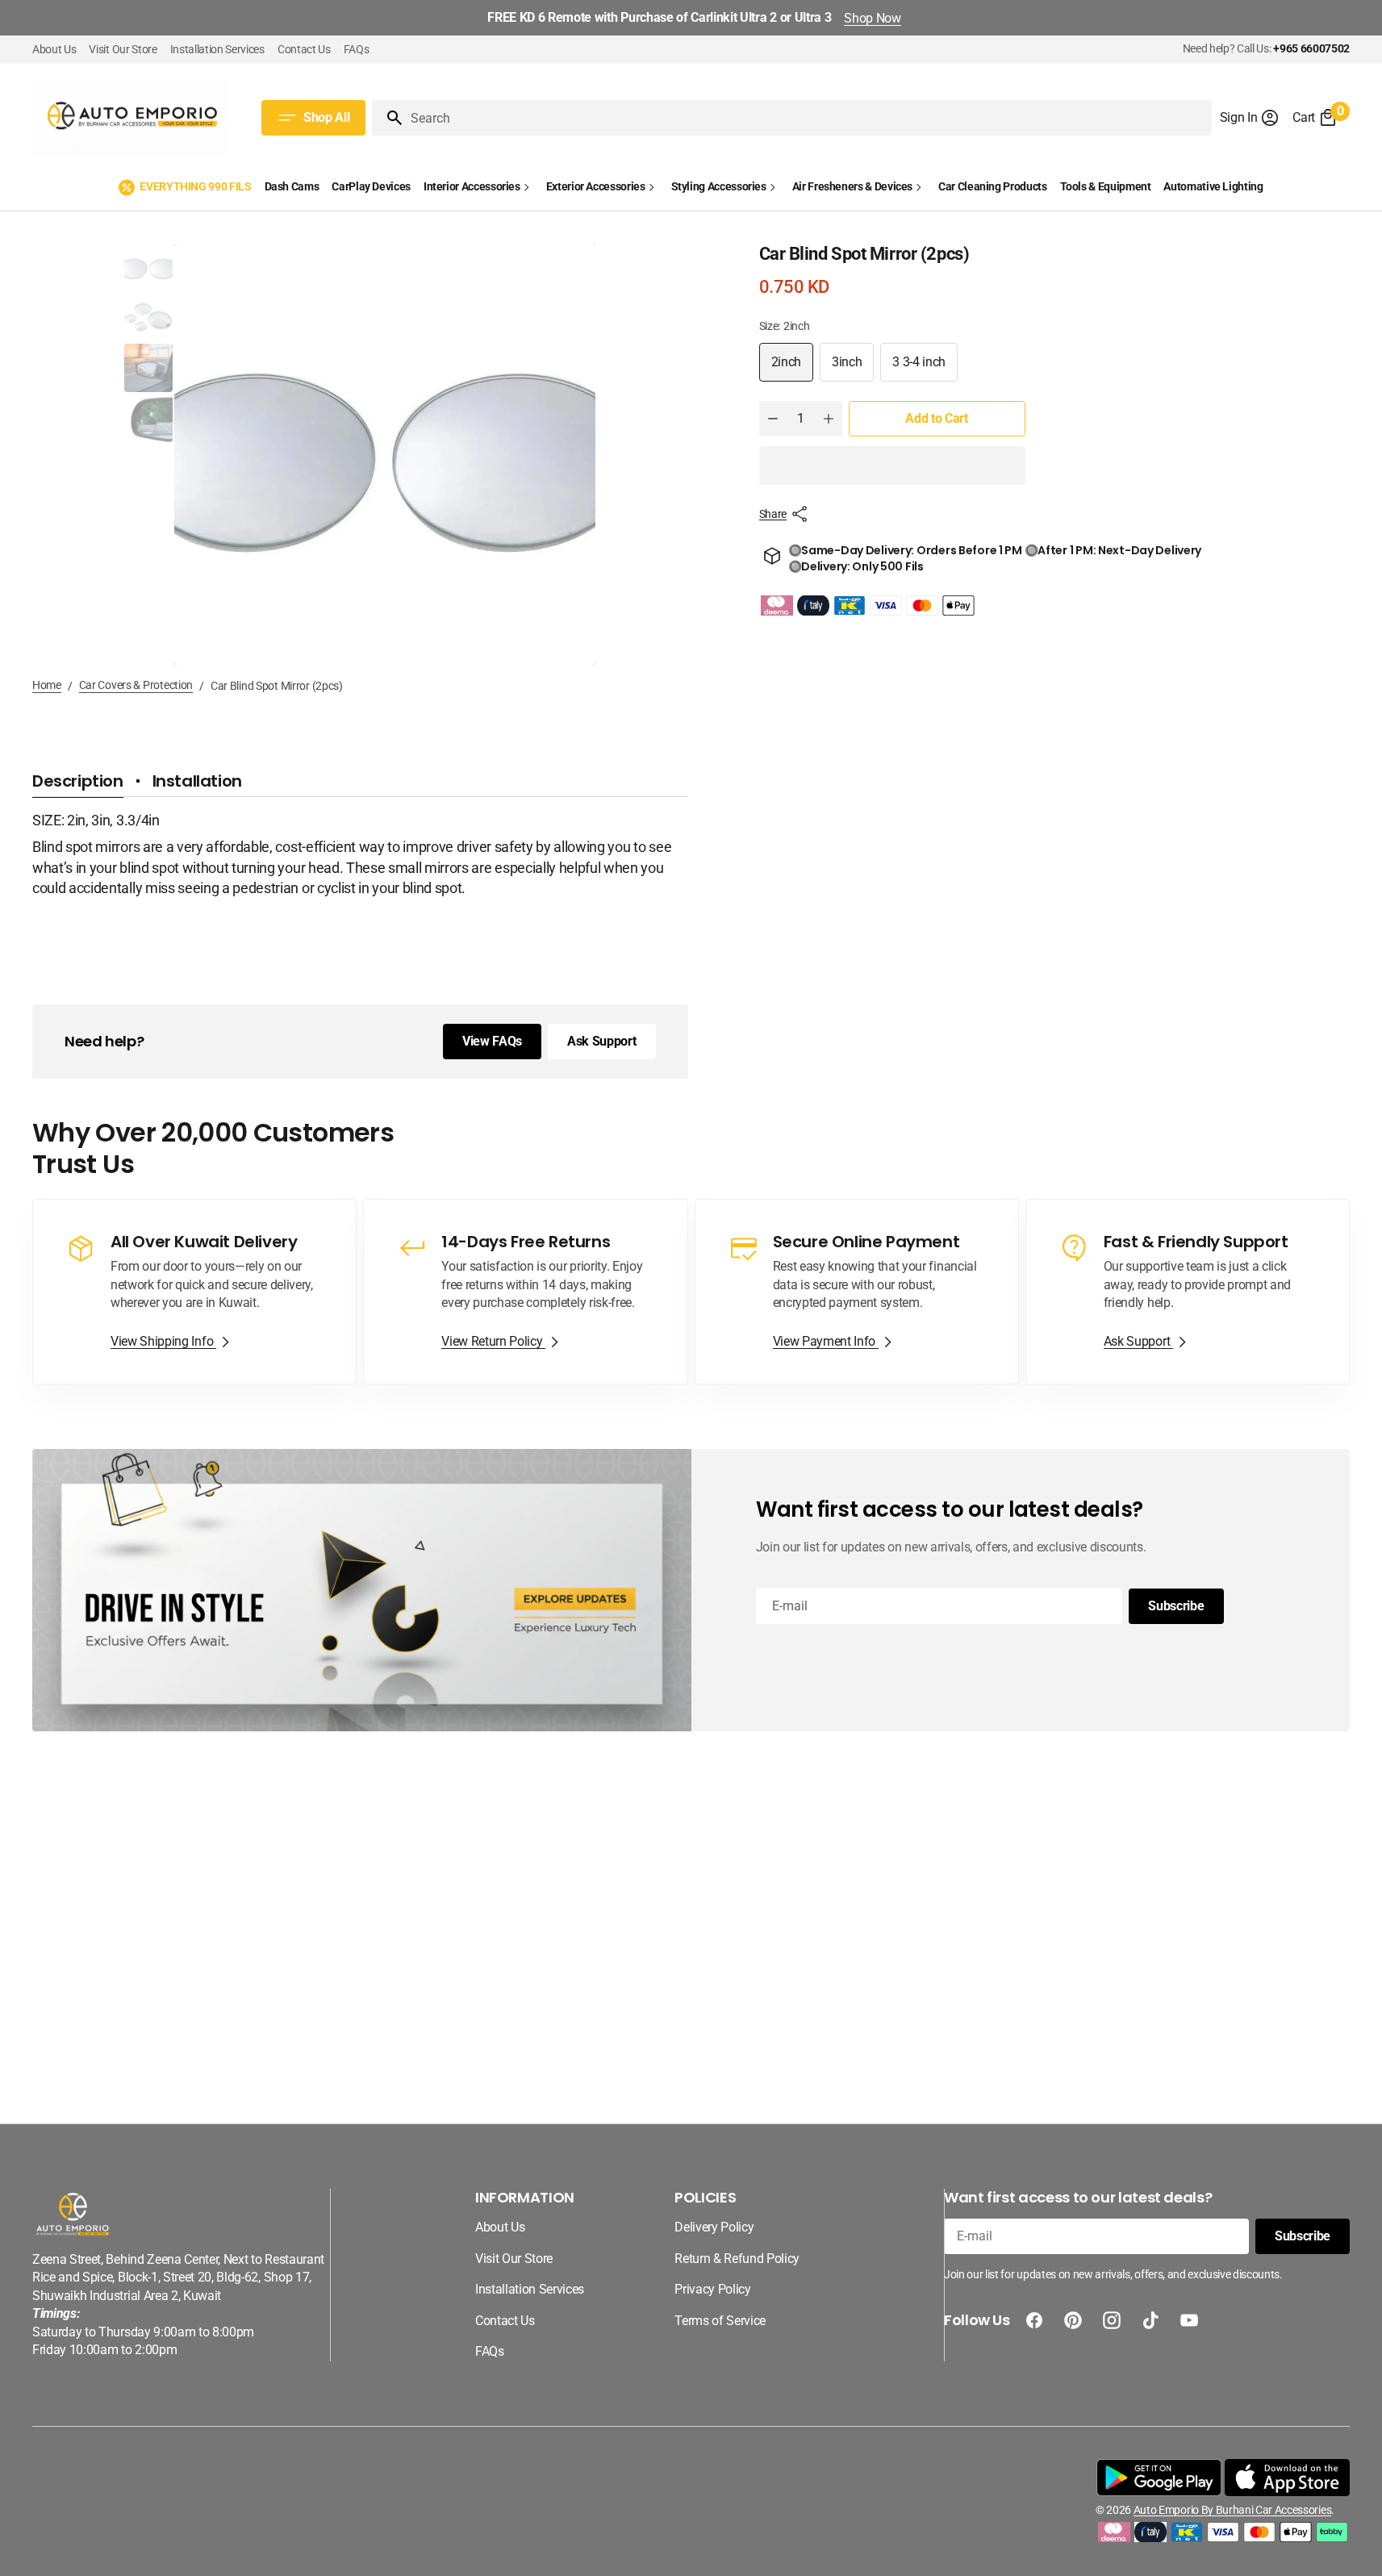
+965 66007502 (1311, 48)
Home (47, 685)
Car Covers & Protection (136, 685)
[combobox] (808, 118)
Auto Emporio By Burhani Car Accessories (1232, 2510)
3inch (853, 368)
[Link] (194, 1292)
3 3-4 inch (925, 368)
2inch (792, 368)
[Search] (388, 118)
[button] (1250, 118)
